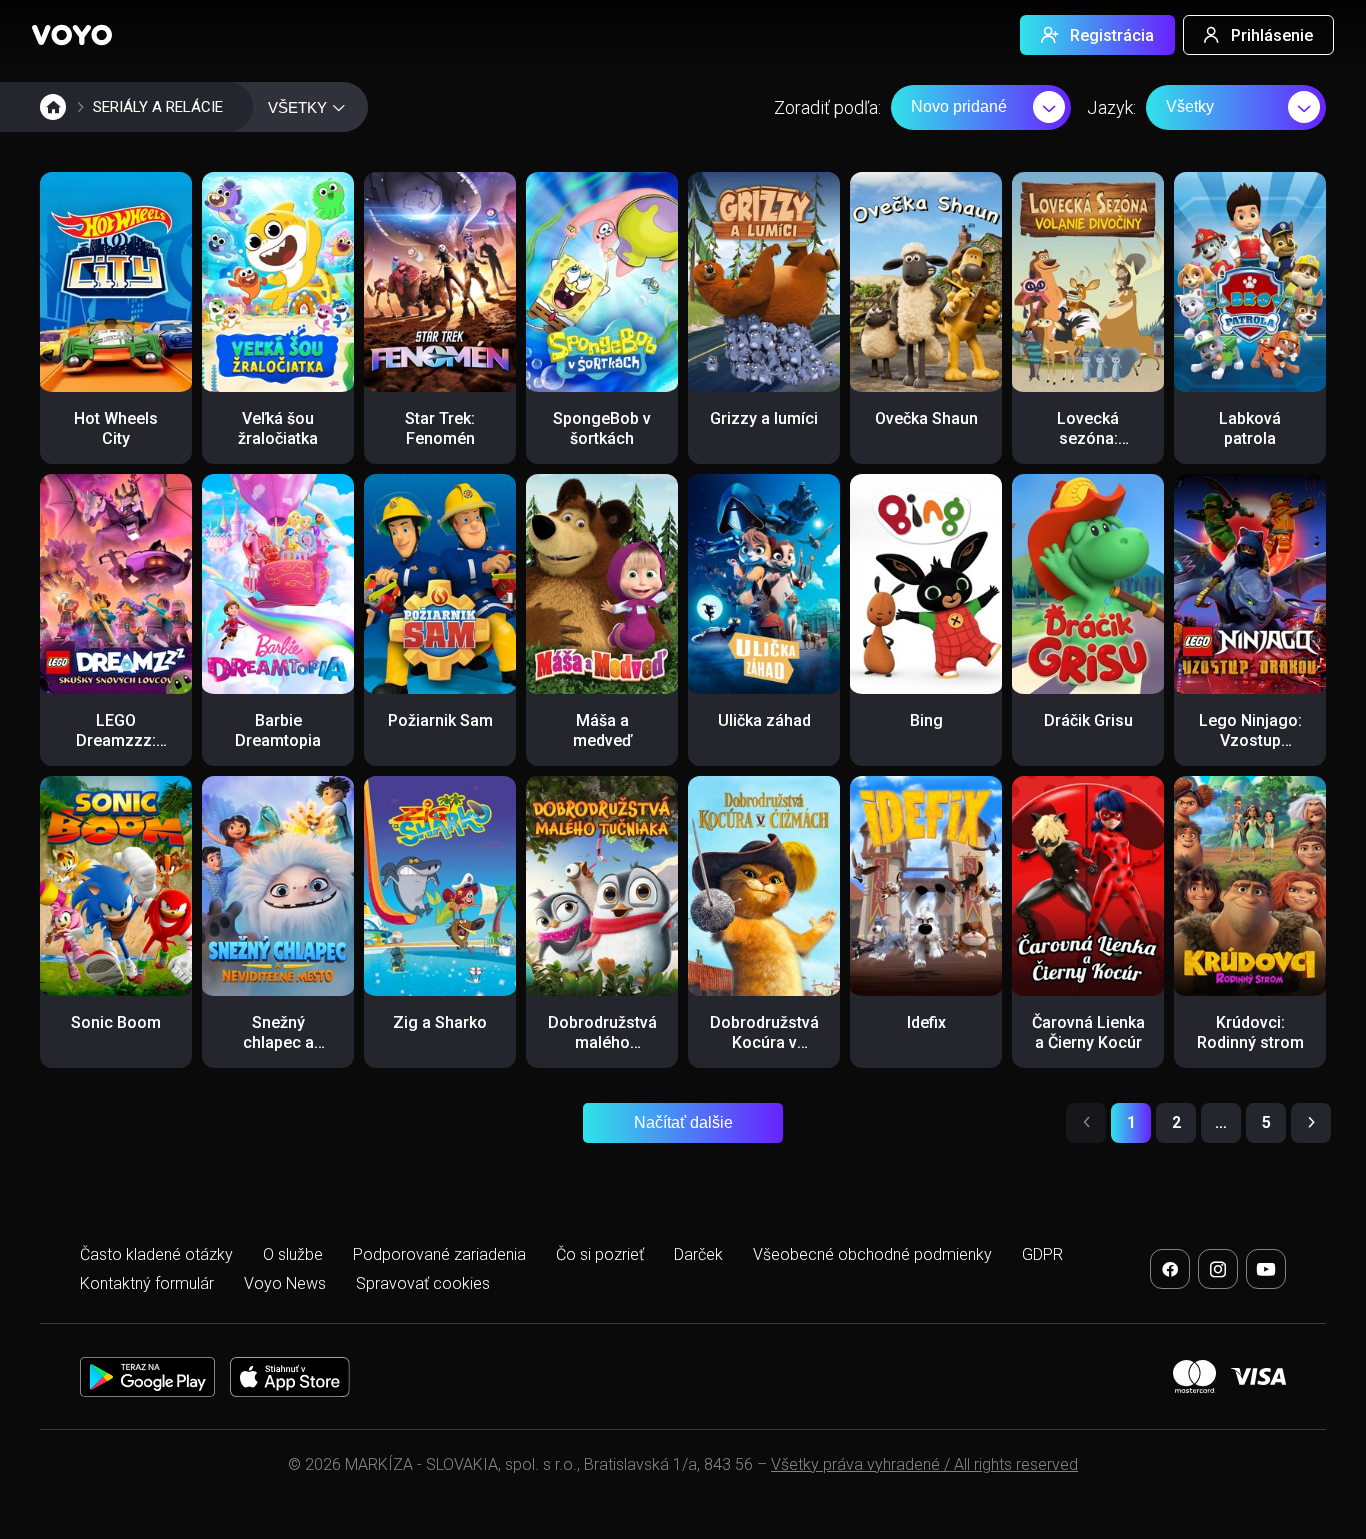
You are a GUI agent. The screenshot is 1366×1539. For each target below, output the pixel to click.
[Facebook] (1170, 1269)
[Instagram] (1218, 1269)
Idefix (926, 1022)
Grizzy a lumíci (764, 418)
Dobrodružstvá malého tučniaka (602, 1042)
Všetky (1190, 106)
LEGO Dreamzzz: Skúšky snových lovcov (116, 760)
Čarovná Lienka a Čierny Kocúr (1088, 1032)
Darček (698, 1254)
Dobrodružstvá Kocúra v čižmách (764, 1042)
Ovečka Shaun (926, 418)
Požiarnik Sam (440, 720)
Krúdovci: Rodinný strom (1250, 1032)
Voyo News (285, 1283)
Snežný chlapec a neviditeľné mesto (278, 1052)
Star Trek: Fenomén (440, 428)
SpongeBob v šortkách (602, 428)
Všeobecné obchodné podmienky (872, 1254)
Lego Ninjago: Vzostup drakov (1250, 740)
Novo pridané (959, 106)
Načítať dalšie (683, 1122)
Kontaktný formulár (147, 1283)
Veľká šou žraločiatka (278, 428)
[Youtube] (1266, 1269)
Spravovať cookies (423, 1283)
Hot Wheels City (116, 428)
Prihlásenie (1272, 35)
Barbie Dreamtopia (278, 730)
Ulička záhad (764, 720)
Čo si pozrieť (600, 1254)
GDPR (1042, 1254)
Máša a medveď (602, 730)
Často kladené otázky (156, 1254)
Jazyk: (1111, 107)
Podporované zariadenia (439, 1254)
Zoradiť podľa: (827, 107)
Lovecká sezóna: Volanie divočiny (1088, 448)
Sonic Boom (116, 1022)
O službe (293, 1254)
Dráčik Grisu (1088, 720)
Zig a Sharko (440, 1022)
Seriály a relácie (158, 107)
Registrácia (1112, 35)
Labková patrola (1250, 428)
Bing (926, 720)
